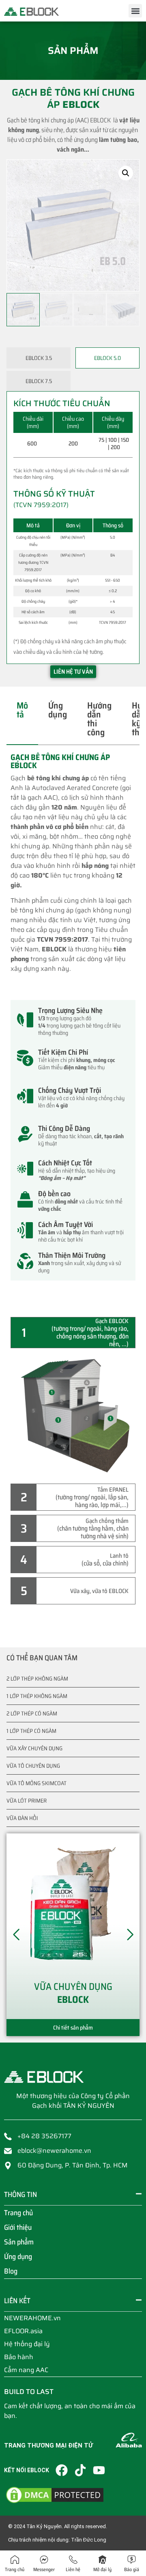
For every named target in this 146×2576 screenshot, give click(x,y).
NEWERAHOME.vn (32, 2318)
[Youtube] (99, 2470)
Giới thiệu (18, 2227)
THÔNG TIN (20, 2195)
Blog (11, 2271)
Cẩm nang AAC (26, 2370)
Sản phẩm (19, 2242)
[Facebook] (62, 2470)
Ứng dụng (18, 2257)
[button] (135, 11)
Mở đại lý (102, 2569)
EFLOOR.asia (23, 2331)
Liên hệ (73, 2569)
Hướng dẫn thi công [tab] (99, 719)
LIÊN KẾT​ (17, 2301)
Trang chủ (18, 2213)
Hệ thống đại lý (27, 2344)
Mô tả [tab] (22, 710)
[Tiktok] (80, 2470)
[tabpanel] (73, 1025)
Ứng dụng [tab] (58, 710)
